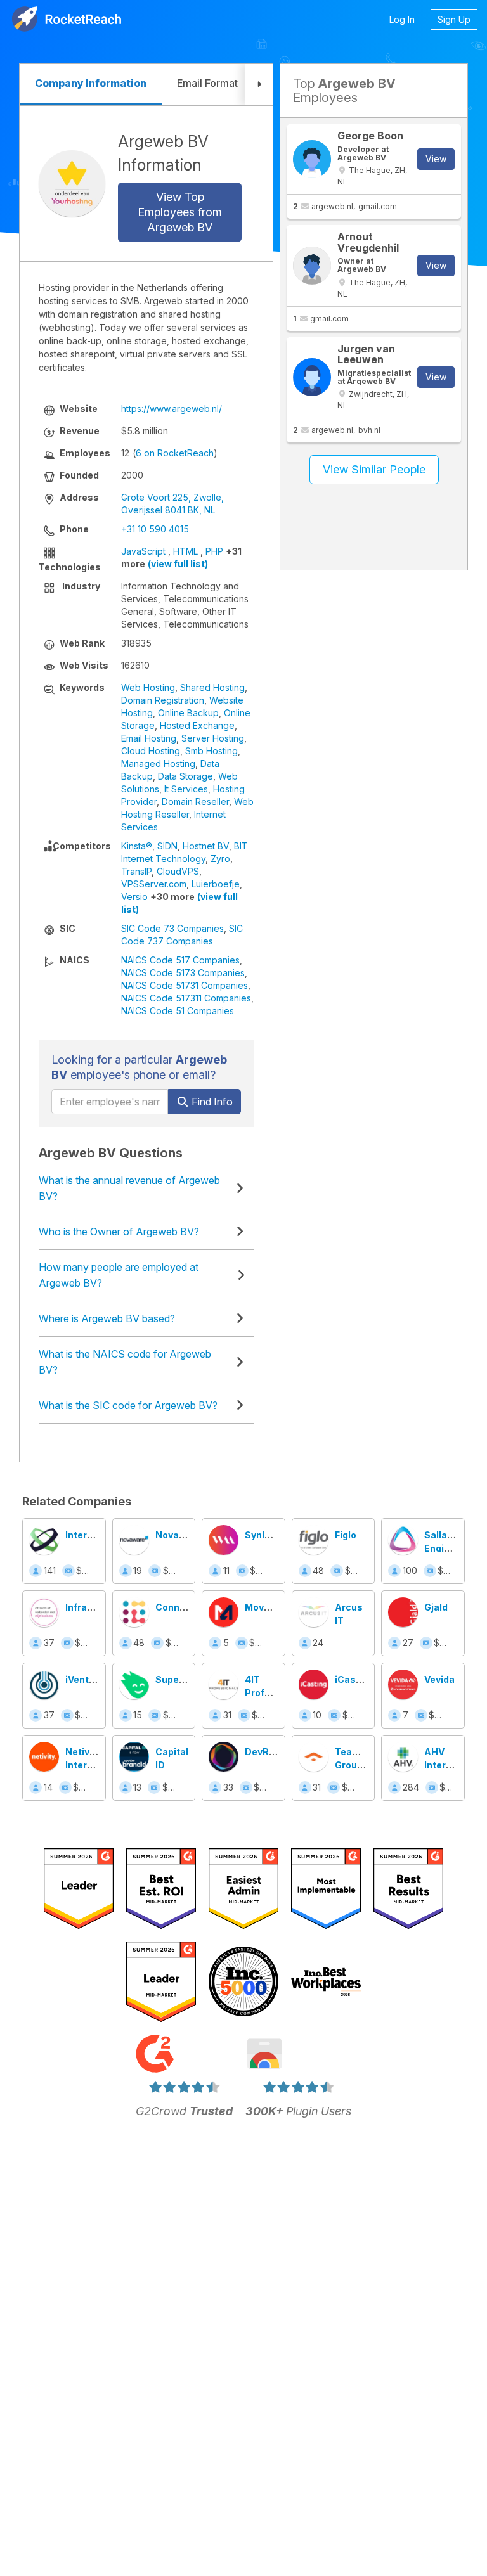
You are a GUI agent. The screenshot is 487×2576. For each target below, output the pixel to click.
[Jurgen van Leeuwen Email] (312, 377)
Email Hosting (149, 738)
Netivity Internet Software (86, 1765)
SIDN (167, 846)
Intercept (87, 1535)
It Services (186, 789)
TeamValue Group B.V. (360, 1765)
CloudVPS (178, 871)
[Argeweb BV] (72, 184)
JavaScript (143, 551)
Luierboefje (216, 884)
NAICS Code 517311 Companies (186, 998)
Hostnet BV (206, 846)
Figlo (346, 1535)
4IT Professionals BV (277, 1693)
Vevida (439, 1679)
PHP (214, 551)
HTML (185, 551)
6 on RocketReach (175, 453)
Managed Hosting (158, 763)
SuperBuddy (183, 1679)
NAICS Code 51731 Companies (185, 985)
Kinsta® (137, 846)
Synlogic (264, 1535)
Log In (402, 19)
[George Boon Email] (312, 159)
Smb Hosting (211, 751)
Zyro (220, 859)
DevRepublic (274, 1752)
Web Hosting (148, 687)
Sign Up (454, 19)
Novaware (179, 1535)
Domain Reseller (195, 802)
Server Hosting (213, 738)
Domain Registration (163, 700)
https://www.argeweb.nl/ (172, 409)
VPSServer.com (154, 884)
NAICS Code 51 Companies (178, 1011)
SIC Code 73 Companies (172, 928)
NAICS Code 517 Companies (180, 960)
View (436, 159)
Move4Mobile (276, 1607)
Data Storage (185, 776)
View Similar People (374, 469)
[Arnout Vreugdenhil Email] (312, 266)
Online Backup (188, 713)
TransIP (136, 871)
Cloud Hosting (151, 751)
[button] (259, 85)
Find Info (211, 1102)
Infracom (86, 1607)
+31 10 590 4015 (155, 529)
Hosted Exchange (197, 725)
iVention (84, 1679)
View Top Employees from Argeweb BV (180, 212)
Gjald (436, 1607)
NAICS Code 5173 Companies (183, 973)
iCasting (354, 1679)
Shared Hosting (212, 687)
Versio (134, 897)
